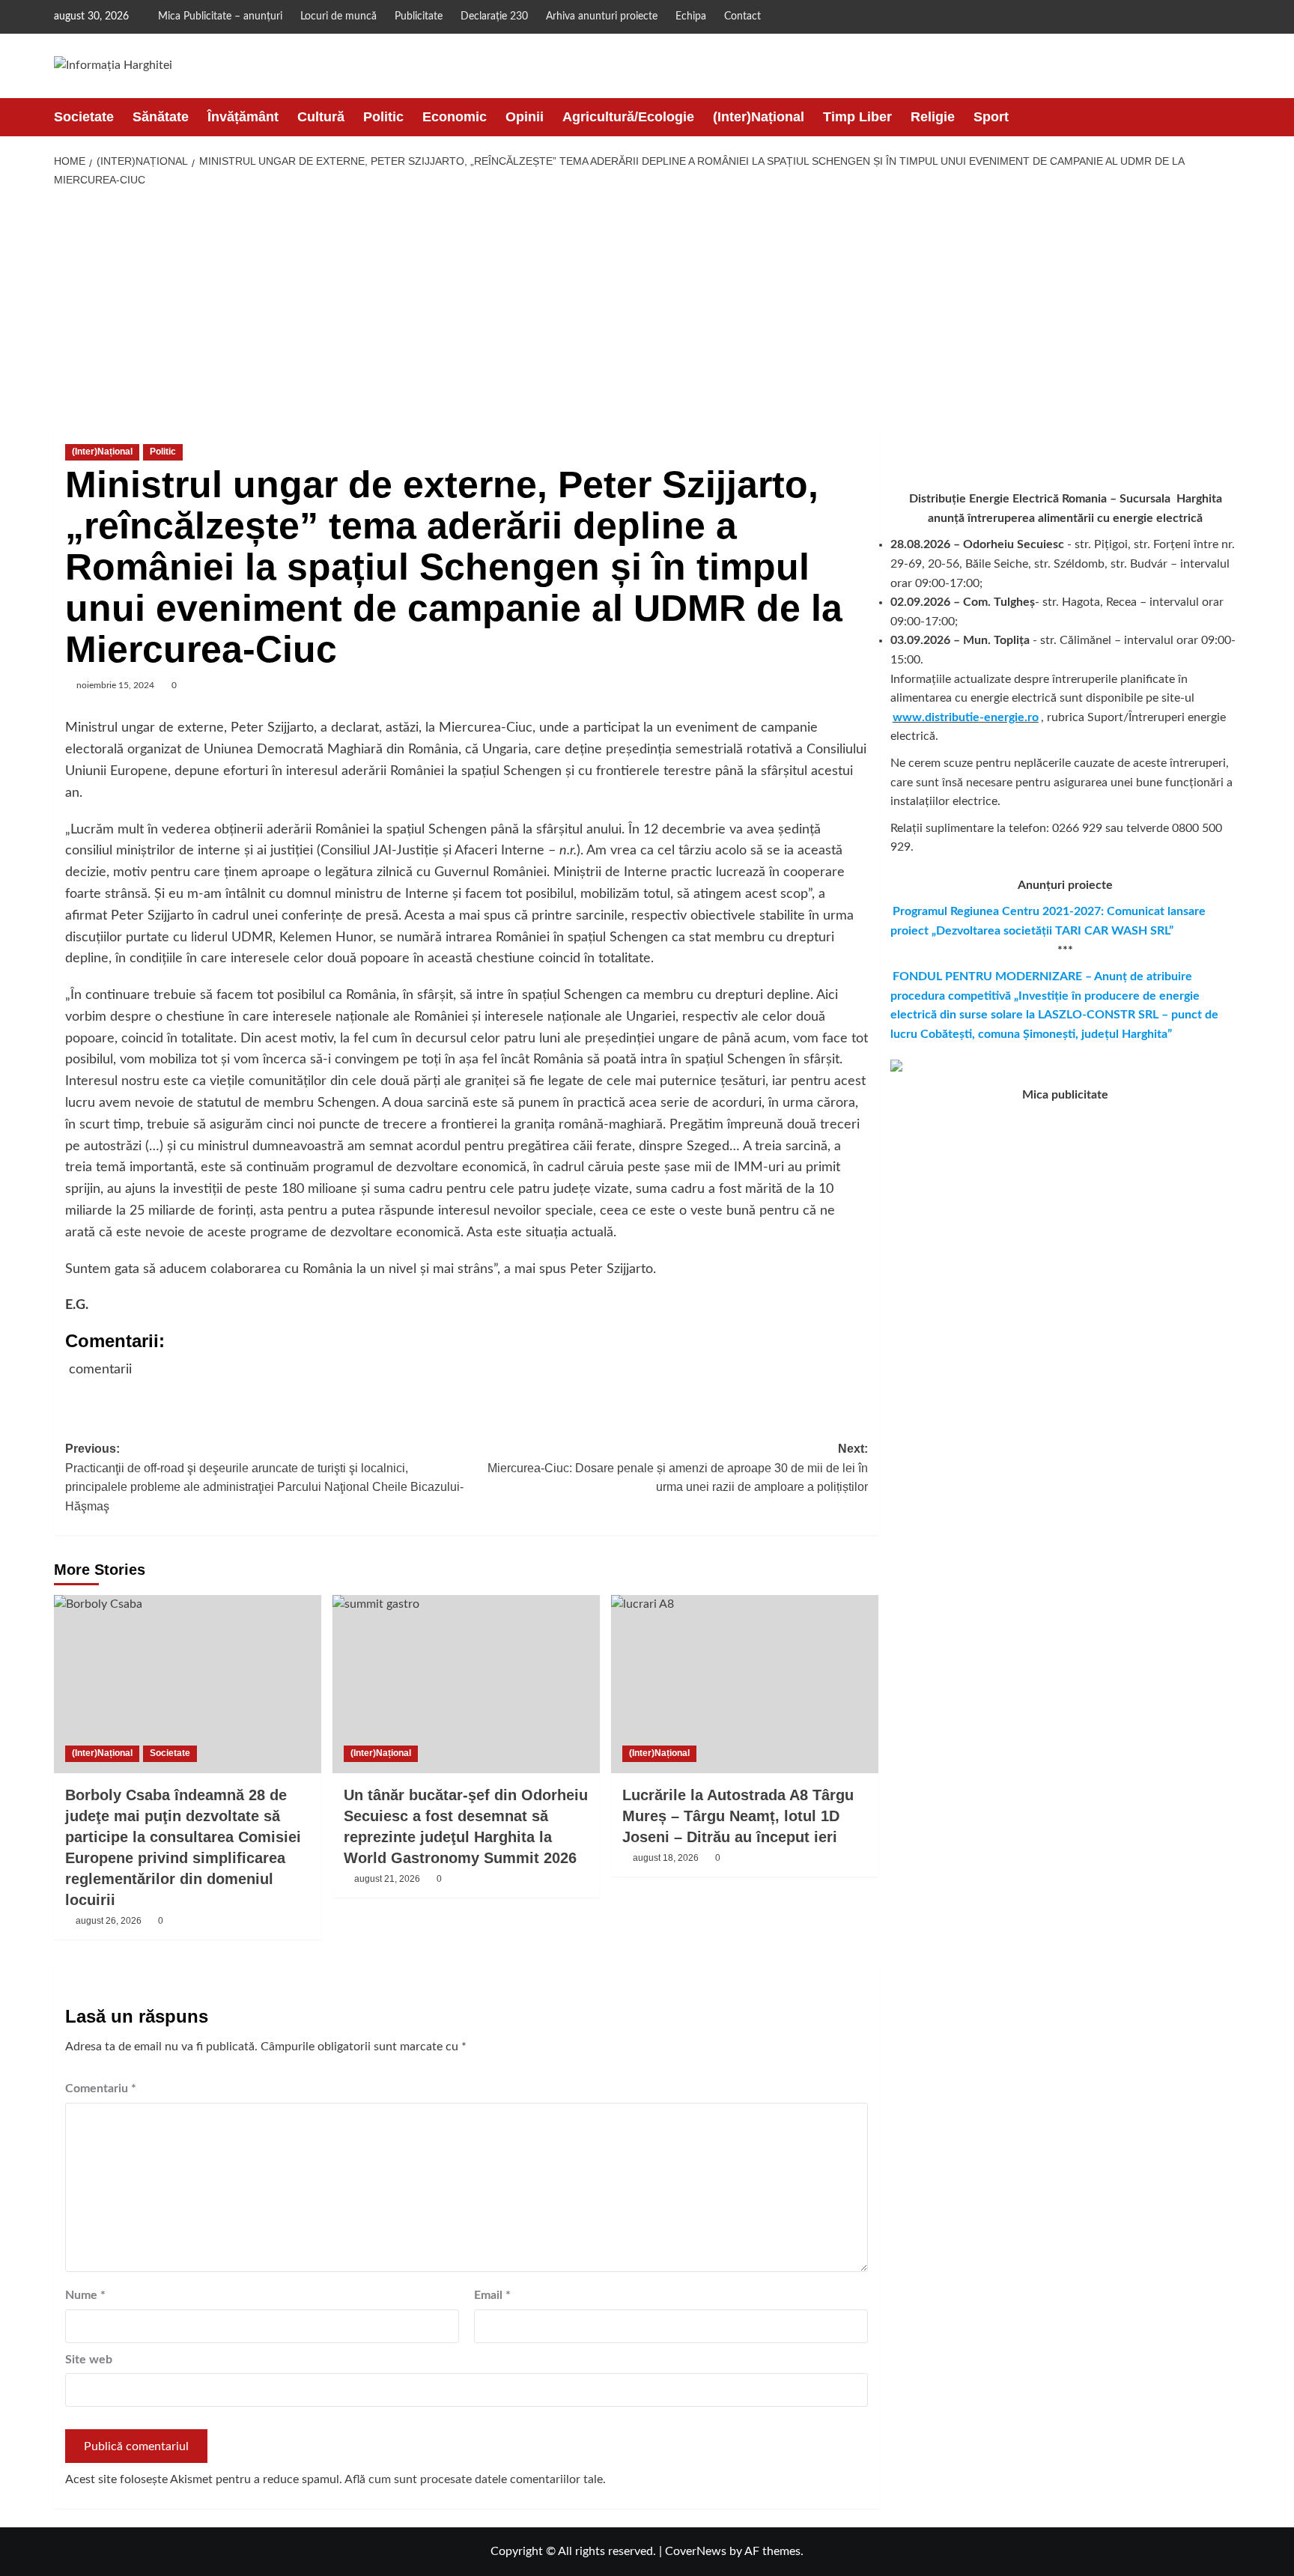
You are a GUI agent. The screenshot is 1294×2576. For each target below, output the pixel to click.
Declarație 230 (494, 16)
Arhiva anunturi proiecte (602, 16)
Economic (455, 117)
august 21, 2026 (387, 1879)
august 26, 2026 (109, 1921)
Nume (85, 2295)
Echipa (691, 16)
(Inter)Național (759, 117)
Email (492, 2295)
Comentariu (101, 2089)
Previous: (264, 1477)
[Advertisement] (647, 309)
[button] (1231, 117)
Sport (991, 117)
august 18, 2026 (666, 1858)
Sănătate (161, 117)
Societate (84, 117)
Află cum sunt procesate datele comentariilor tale (474, 2479)
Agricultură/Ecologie (628, 117)
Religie (933, 117)
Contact (742, 16)
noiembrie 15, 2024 (115, 685)
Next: (678, 1468)
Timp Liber (857, 117)
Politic (383, 117)
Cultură (321, 117)
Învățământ (243, 117)
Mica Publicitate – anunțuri (220, 16)
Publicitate (419, 16)
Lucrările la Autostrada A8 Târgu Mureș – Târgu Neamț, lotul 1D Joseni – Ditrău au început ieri (738, 1816)
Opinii (525, 117)
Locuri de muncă (338, 16)
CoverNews (696, 2551)
